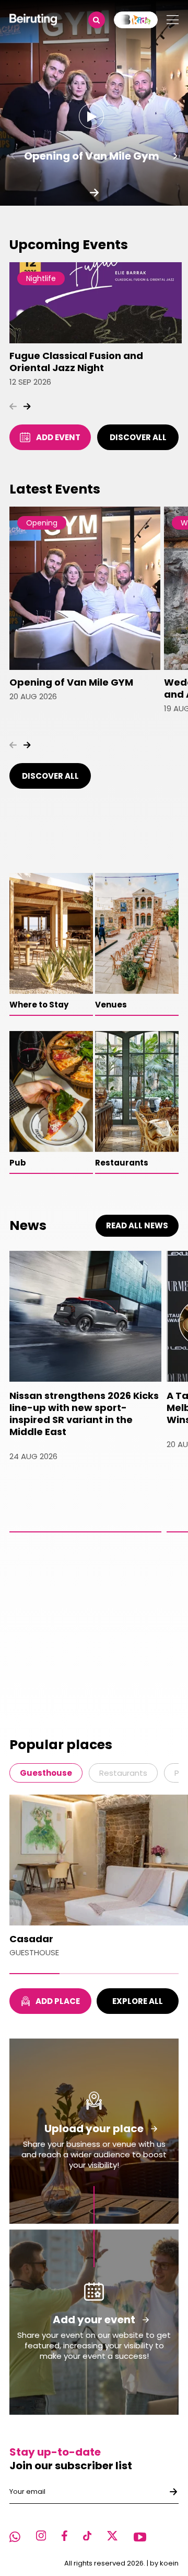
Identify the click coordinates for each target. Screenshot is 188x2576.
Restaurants (123, 1773)
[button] (175, 156)
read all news (137, 1225)
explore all (138, 2001)
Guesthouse (46, 1773)
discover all (138, 437)
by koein (164, 2563)
